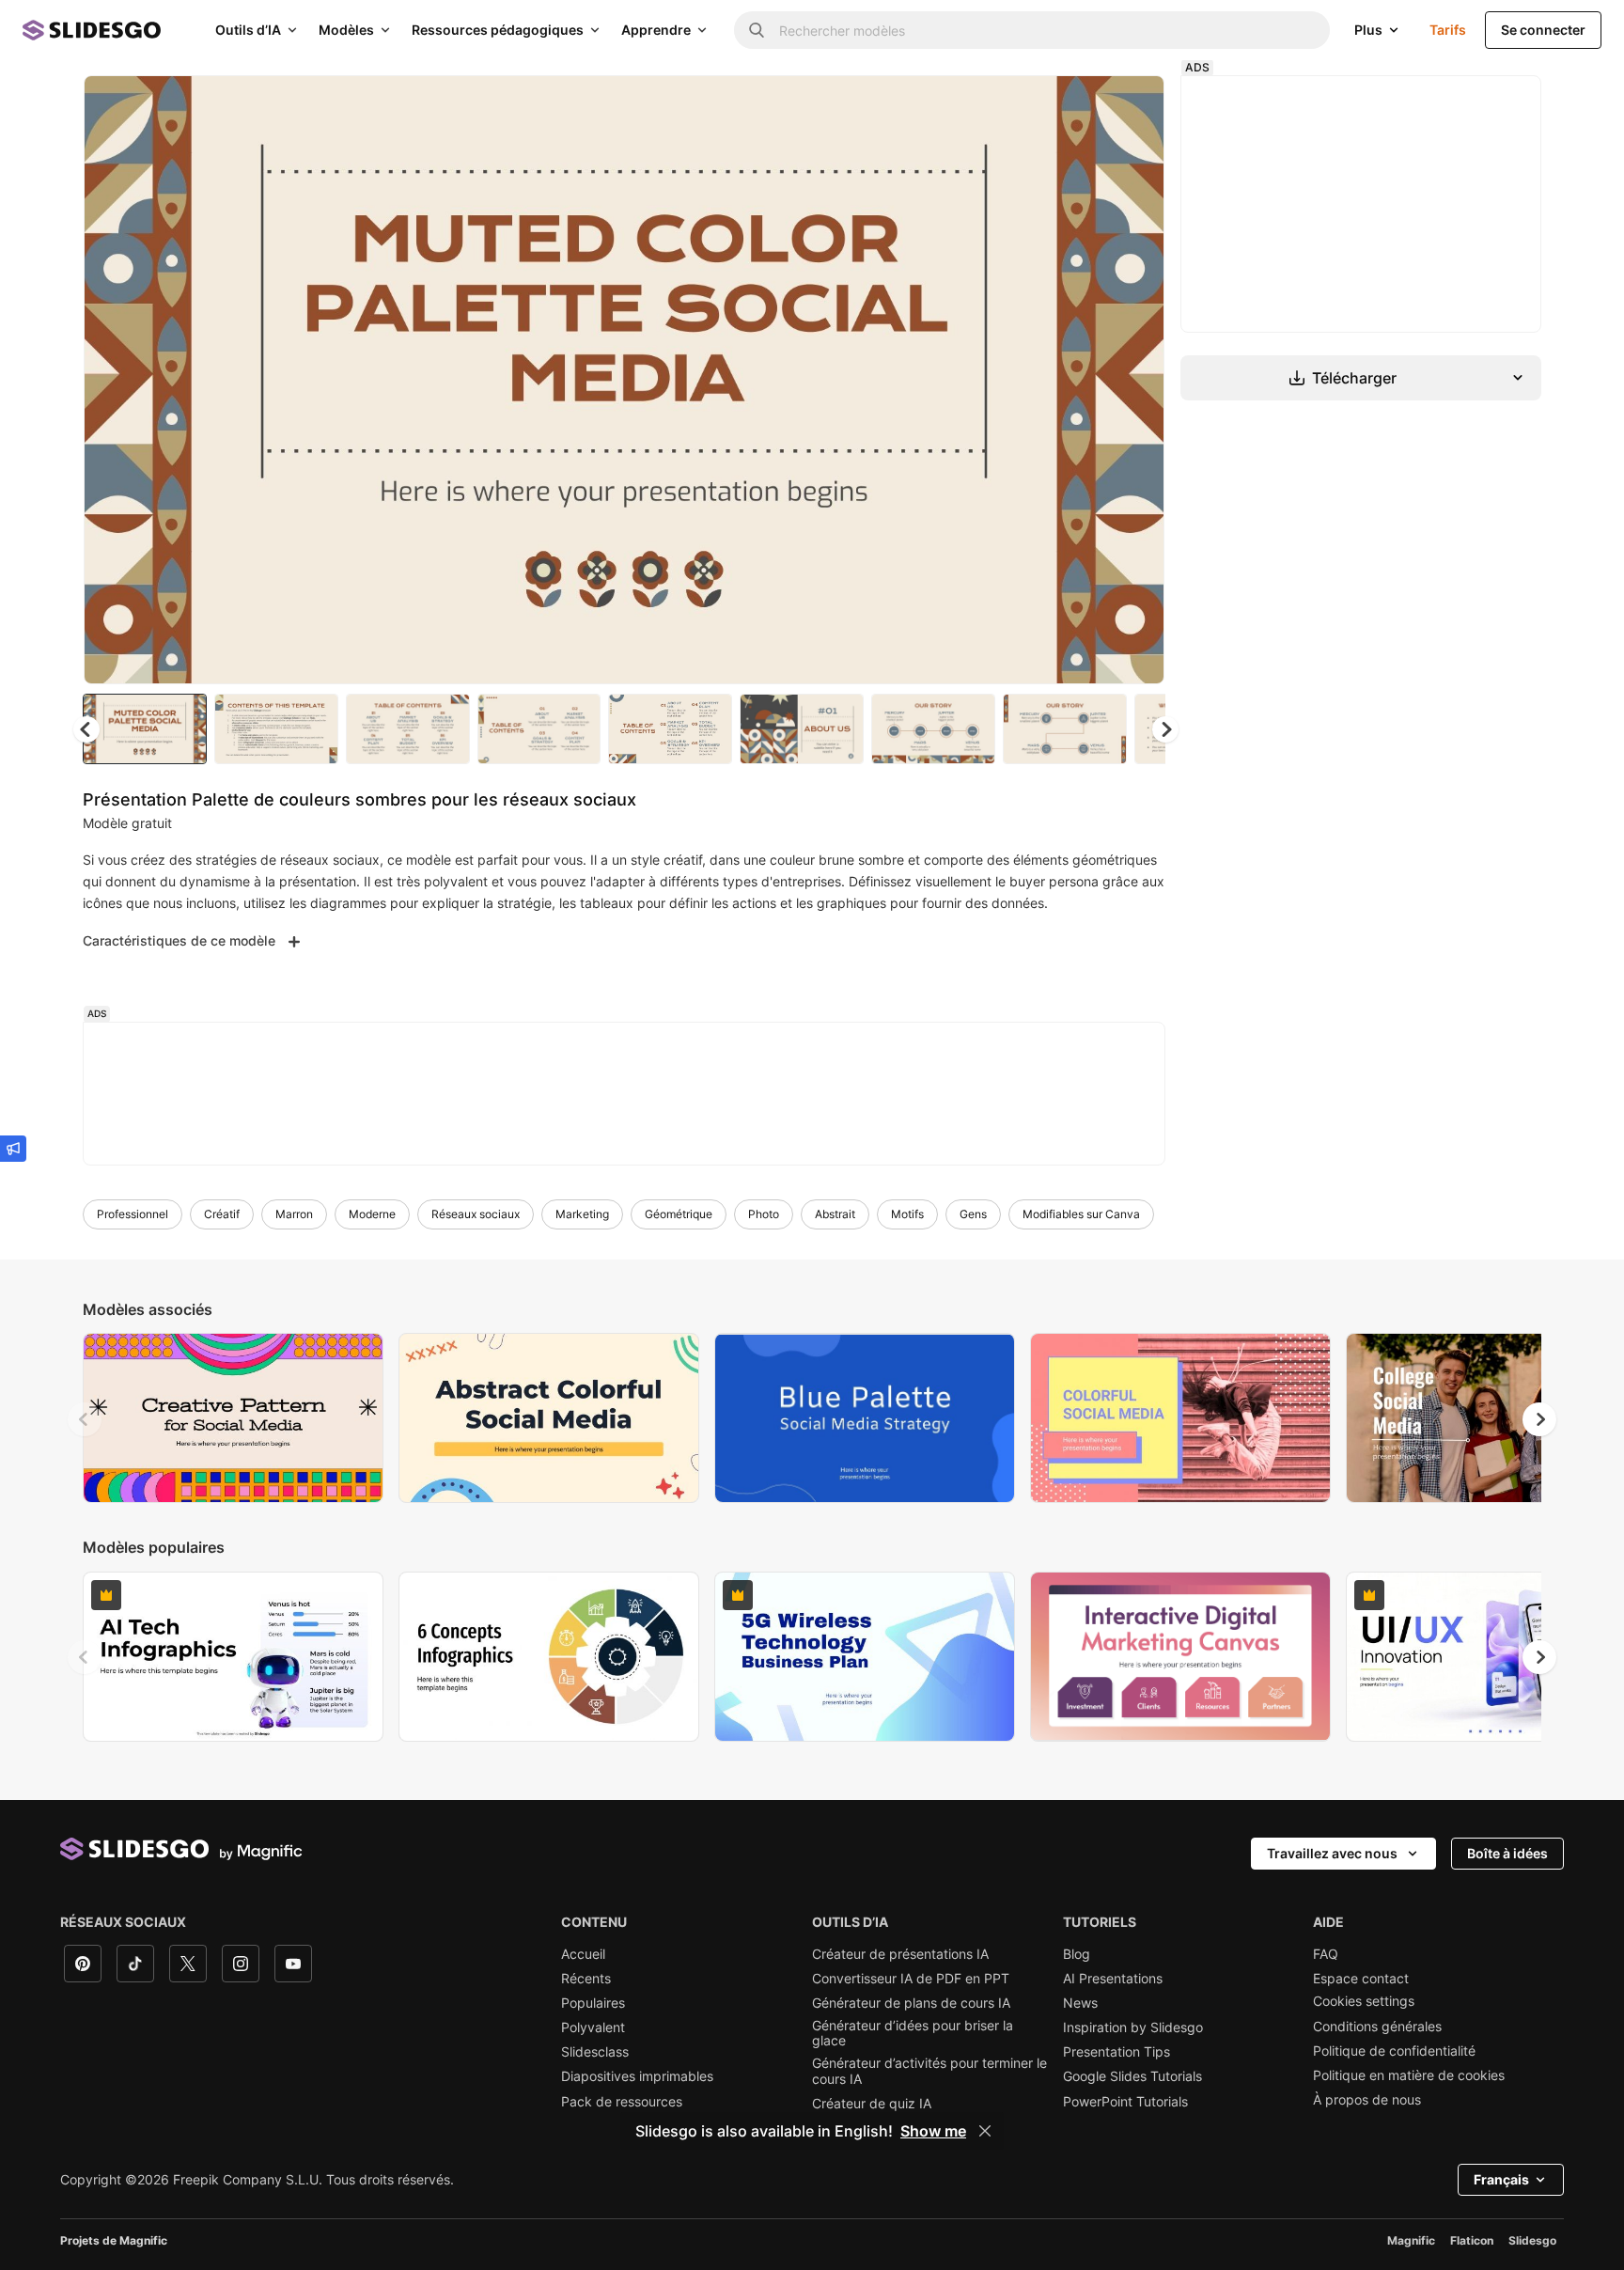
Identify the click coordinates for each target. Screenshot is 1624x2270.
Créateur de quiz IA (872, 2104)
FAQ (1326, 1954)
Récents (586, 1979)
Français (1501, 2179)
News (1080, 2003)
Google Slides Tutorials (1132, 2076)
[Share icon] (1132, 105)
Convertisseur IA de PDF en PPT (911, 1979)
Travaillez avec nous (1332, 1853)
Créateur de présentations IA (900, 1954)
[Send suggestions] (13, 1149)
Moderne (372, 1214)
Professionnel (133, 1214)
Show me (933, 2131)
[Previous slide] (85, 1419)
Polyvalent (593, 2027)
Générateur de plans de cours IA (911, 2003)
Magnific (1411, 2240)
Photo (764, 1214)
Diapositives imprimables (637, 2076)
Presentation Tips (1116, 2052)
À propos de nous (1367, 2100)
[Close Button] (985, 2131)
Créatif (222, 1214)
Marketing (582, 1214)
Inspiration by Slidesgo (1133, 2027)
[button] (1165, 729)
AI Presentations (1113, 1979)
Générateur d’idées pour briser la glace (913, 2033)
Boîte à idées (1507, 1853)
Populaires (593, 2003)
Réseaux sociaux (476, 1214)
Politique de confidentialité (1394, 2051)
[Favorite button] (1084, 105)
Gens (973, 1214)
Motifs (907, 1214)
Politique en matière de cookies (1409, 2075)
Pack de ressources (622, 2102)
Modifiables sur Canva (1081, 1214)
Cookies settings (1364, 2001)
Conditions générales (1377, 2027)
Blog (1077, 1954)
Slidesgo (1532, 2240)
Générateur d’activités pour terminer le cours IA (929, 2071)
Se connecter (1543, 30)
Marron (294, 1214)
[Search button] (757, 30)
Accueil (583, 1954)
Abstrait (835, 1214)
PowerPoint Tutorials (1125, 2102)
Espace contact (1361, 1979)
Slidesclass (595, 2052)
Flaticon (1472, 2240)
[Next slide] (1136, 380)
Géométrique (679, 1214)
